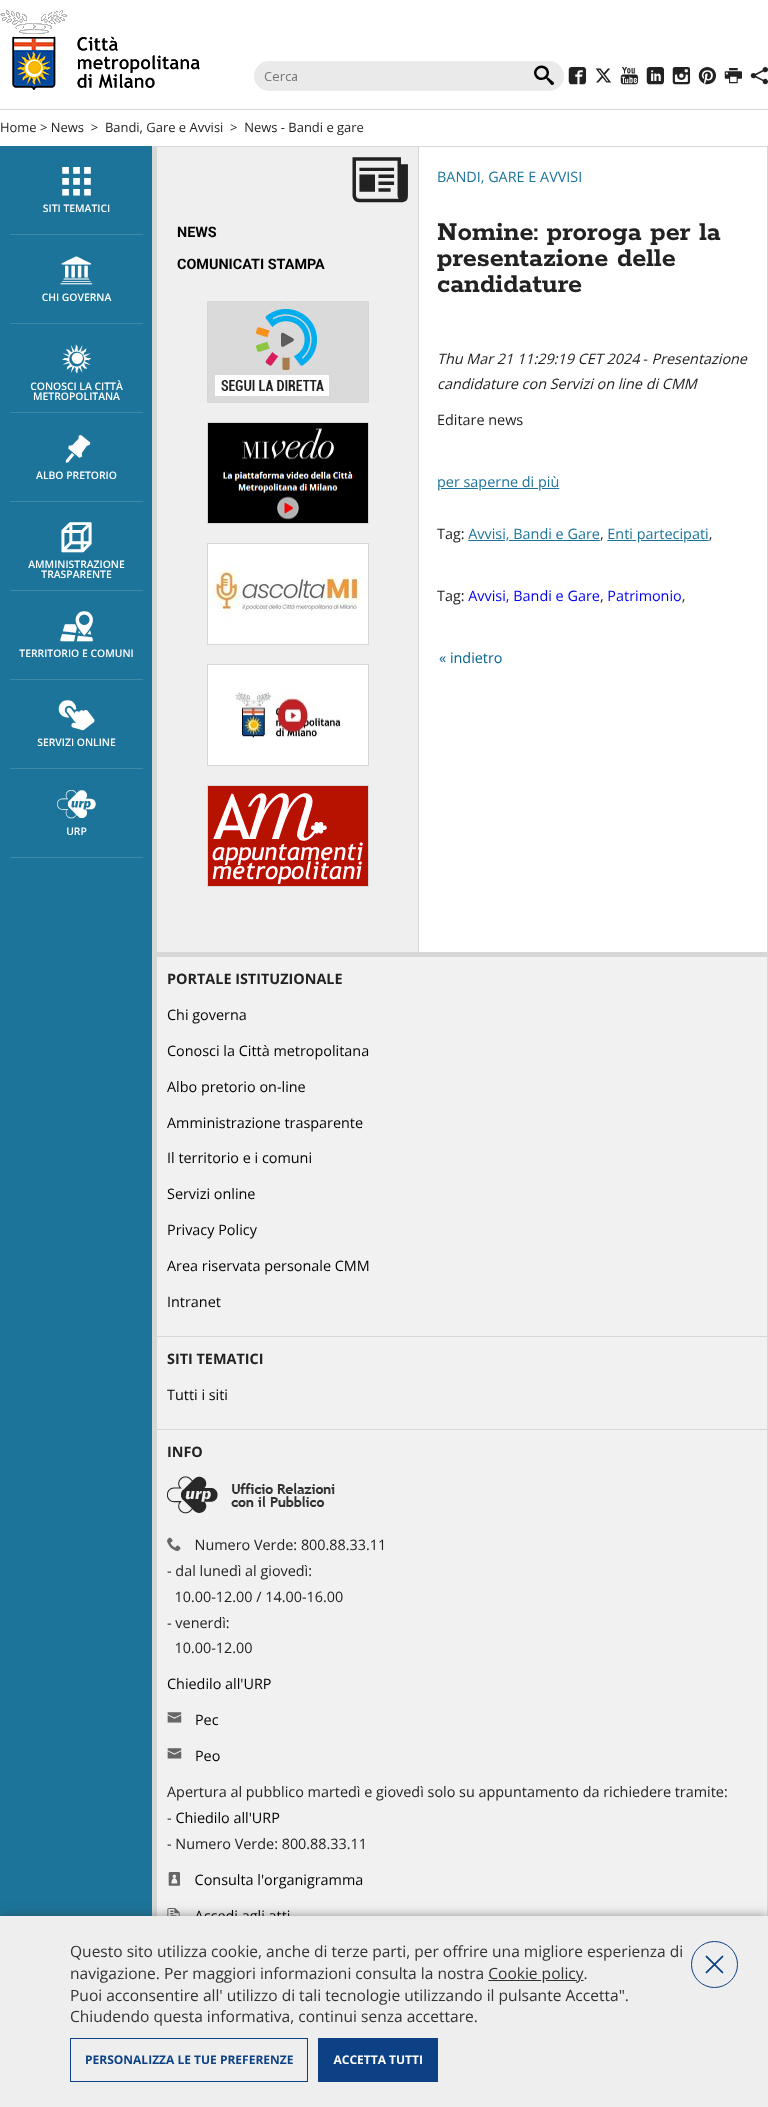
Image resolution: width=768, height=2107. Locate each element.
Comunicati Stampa (251, 264)
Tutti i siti (197, 1395)
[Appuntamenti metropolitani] (288, 882)
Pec (207, 1720)
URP (76, 832)
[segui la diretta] (288, 398)
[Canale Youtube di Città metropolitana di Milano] (288, 761)
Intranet (194, 1302)
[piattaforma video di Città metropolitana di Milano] (288, 519)
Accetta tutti (377, 2059)
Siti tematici (76, 209)
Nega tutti (714, 1964)
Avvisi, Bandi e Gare (534, 534)
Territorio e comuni (76, 654)
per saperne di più (498, 482)
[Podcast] (288, 640)
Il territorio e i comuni (239, 1158)
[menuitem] (76, 190)
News (67, 127)
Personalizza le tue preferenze (189, 2059)
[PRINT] (733, 78)
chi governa (77, 298)
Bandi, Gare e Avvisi (164, 127)
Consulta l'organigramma (279, 1880)
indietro (476, 658)
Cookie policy (535, 1973)
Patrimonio (644, 596)
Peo (207, 1756)
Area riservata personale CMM (268, 1266)
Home (18, 127)
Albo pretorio (76, 476)
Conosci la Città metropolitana (76, 392)
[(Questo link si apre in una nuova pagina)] (577, 78)
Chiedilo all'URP (221, 1684)
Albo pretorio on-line (236, 1087)
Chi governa (207, 1015)
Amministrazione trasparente (76, 570)
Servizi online (76, 743)
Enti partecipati (657, 534)
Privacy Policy (212, 1230)
